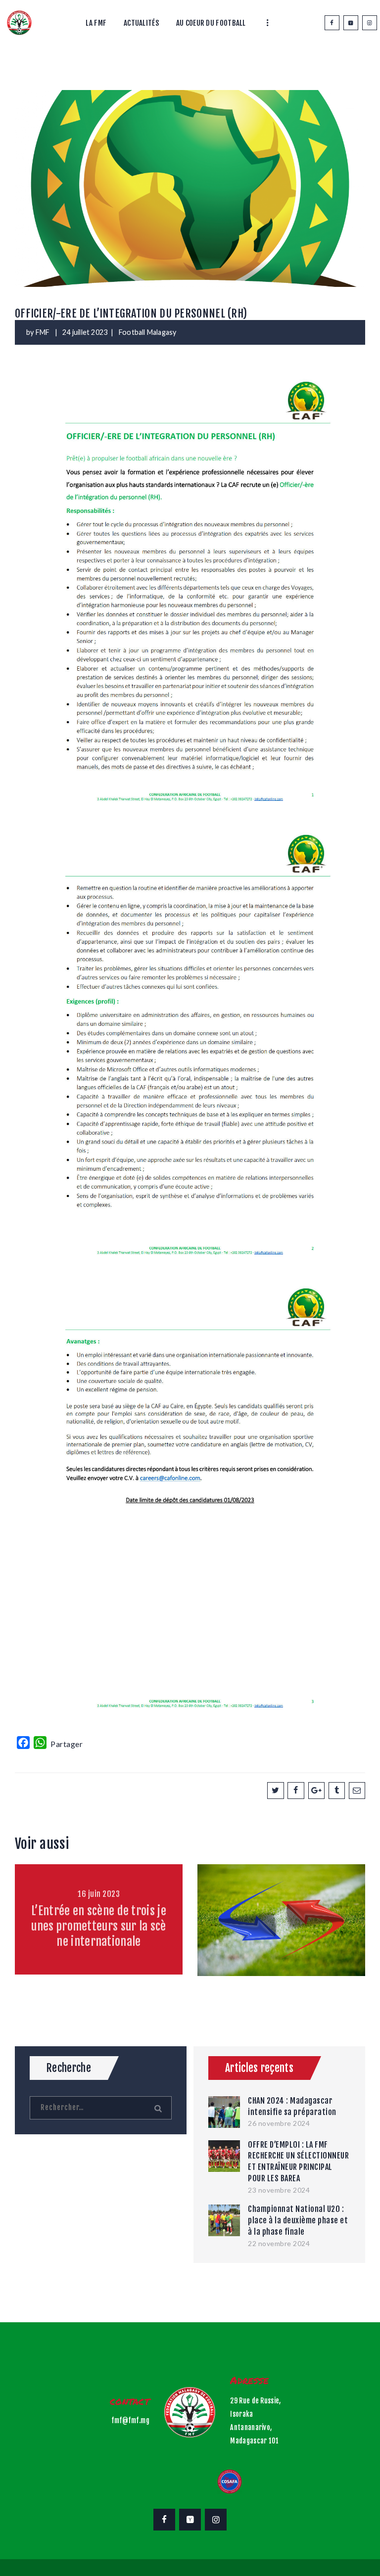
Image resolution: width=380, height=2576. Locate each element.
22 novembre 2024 (279, 2243)
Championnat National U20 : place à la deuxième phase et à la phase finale (298, 2220)
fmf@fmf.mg (130, 2420)
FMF (44, 332)
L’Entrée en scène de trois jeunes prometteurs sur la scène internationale (99, 1926)
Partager (67, 1744)
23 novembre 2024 (279, 2190)
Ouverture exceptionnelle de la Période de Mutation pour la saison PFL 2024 (281, 1926)
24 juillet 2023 (85, 332)
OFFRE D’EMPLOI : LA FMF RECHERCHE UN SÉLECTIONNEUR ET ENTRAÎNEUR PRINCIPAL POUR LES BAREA (298, 2162)
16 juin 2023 (99, 1894)
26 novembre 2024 (279, 2123)
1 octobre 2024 (282, 1894)
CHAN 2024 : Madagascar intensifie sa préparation (292, 2106)
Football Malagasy (147, 332)
